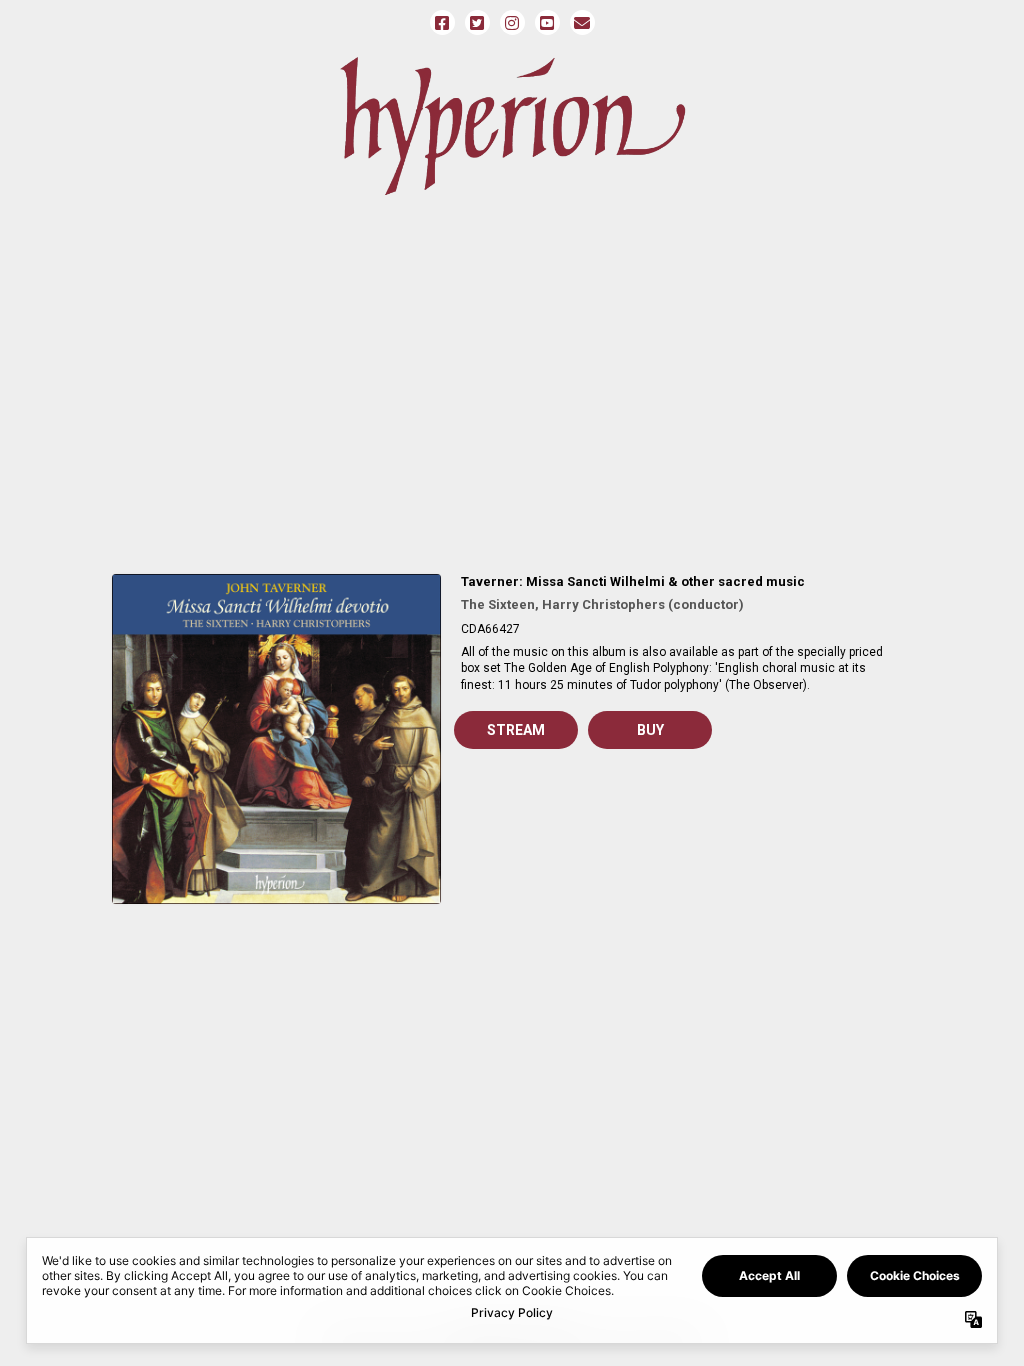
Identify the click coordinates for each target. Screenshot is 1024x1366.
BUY (650, 730)
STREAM (516, 730)
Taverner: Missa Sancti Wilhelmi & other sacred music (633, 581)
